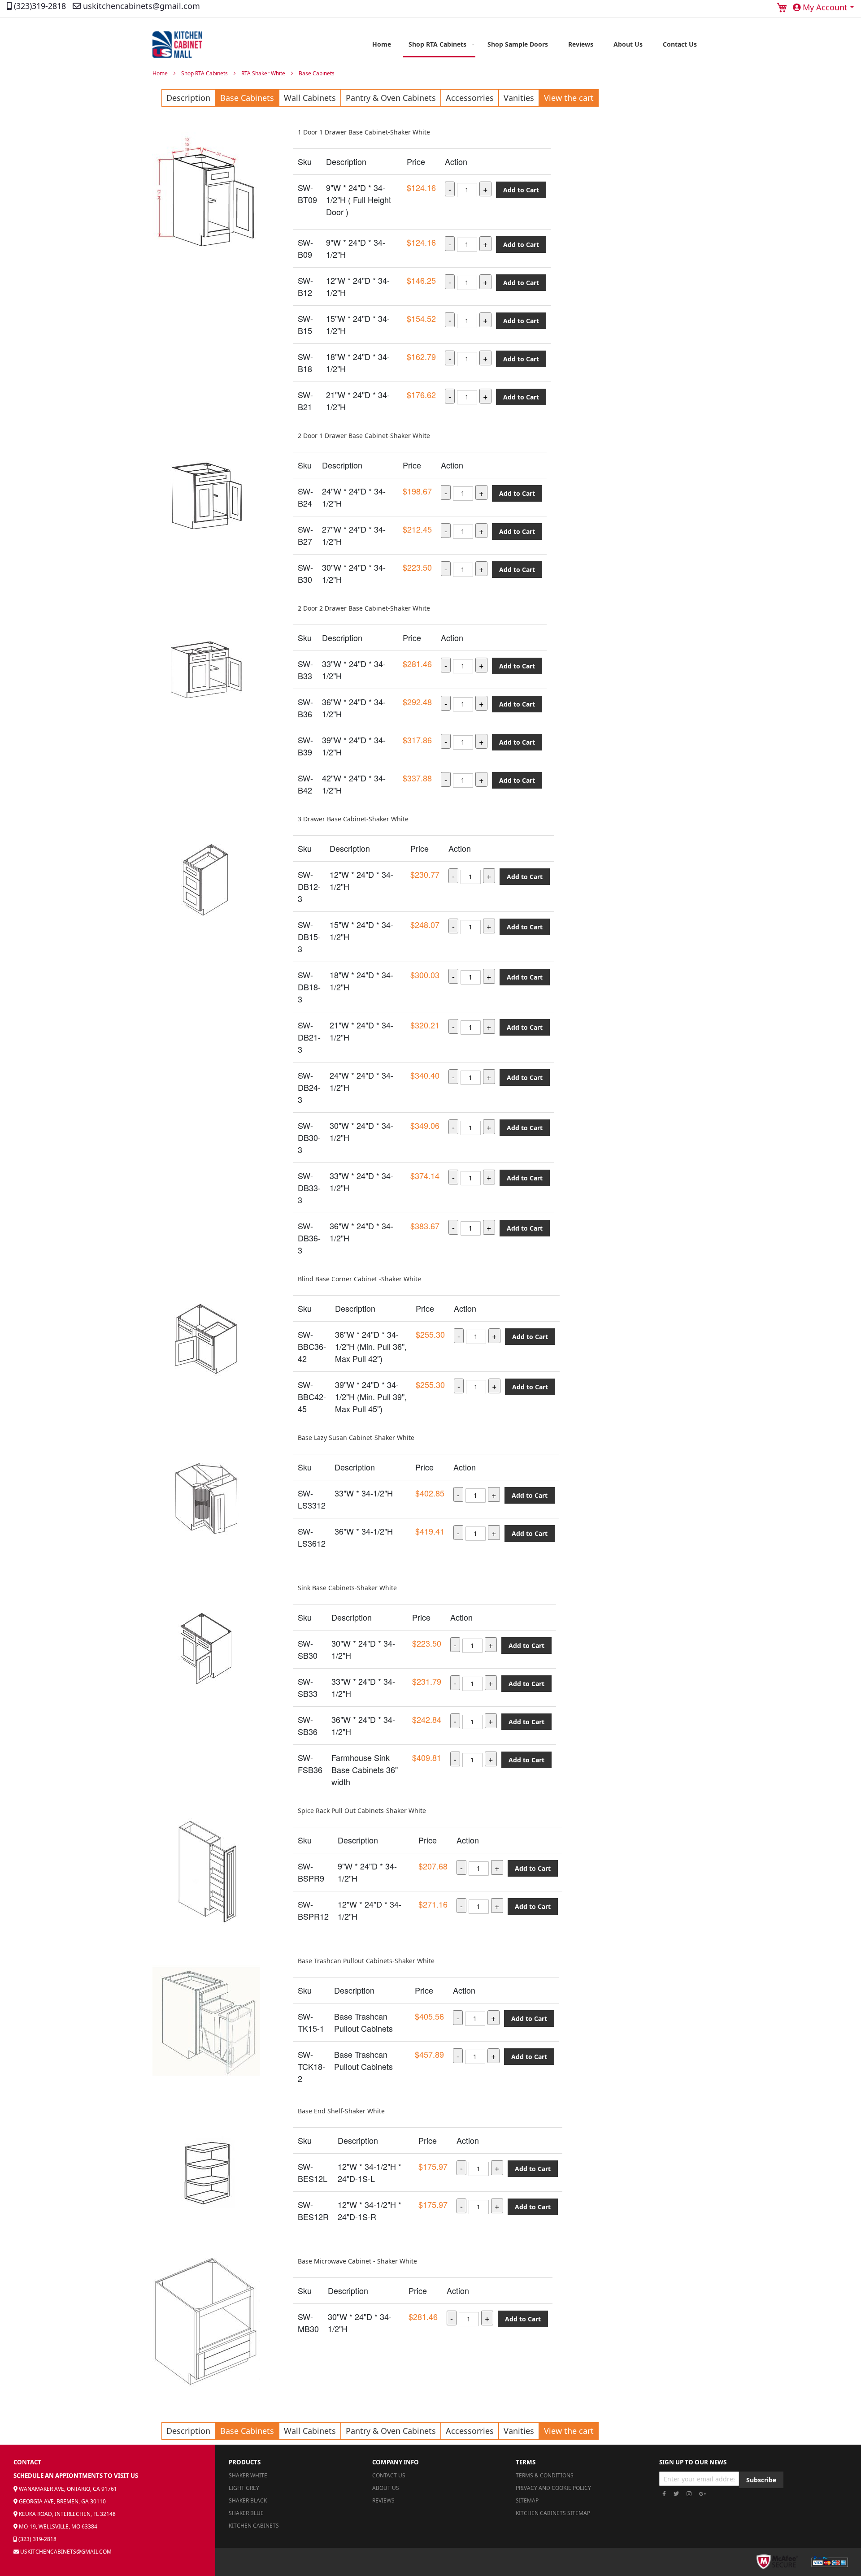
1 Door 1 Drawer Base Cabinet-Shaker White (364, 132)
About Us (386, 2488)
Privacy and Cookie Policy (553, 2488)
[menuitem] (439, 45)
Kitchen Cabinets (254, 2526)
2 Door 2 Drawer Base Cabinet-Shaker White (364, 608)
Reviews (383, 2500)
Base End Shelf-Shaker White (341, 2111)
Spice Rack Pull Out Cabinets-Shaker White (362, 1811)
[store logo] (177, 45)
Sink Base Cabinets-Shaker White (347, 1588)
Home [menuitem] (382, 44)
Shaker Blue (246, 2513)
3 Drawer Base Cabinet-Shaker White (353, 819)
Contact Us (389, 2475)
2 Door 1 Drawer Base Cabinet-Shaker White (364, 436)
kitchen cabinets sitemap (553, 2513)
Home (161, 73)
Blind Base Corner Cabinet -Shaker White (359, 1279)
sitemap (527, 2500)
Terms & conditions (545, 2475)
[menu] (535, 45)
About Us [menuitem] (628, 44)
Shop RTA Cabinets (205, 73)
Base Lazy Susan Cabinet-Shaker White (356, 1438)
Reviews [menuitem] (581, 44)
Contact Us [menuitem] (680, 44)
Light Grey (244, 2488)
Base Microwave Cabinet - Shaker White (357, 2261)
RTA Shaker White (264, 73)
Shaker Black (248, 2500)
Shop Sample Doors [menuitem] (518, 44)
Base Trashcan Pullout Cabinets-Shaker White (366, 1961)
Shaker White (248, 2475)
